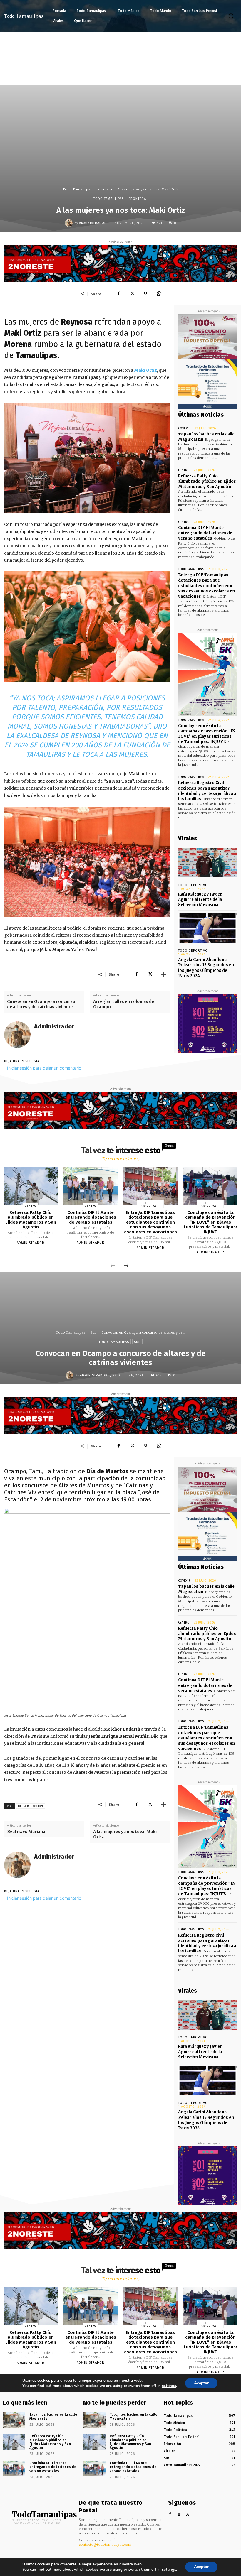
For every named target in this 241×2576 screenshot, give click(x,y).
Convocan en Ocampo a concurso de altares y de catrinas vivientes (41, 1004)
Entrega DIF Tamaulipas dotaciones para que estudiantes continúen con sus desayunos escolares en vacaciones (206, 586)
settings (169, 2570)
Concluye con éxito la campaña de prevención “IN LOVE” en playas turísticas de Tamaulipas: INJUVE (207, 734)
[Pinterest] (145, 294)
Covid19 (184, 428)
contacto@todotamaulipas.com (105, 2545)
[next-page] (126, 1266)
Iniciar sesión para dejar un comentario (44, 1068)
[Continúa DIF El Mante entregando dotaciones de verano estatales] (91, 1186)
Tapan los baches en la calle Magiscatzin (53, 2417)
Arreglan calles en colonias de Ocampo (124, 1004)
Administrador (93, 223)
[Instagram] (179, 2515)
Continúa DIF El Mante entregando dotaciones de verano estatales (205, 533)
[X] (132, 294)
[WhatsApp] (159, 294)
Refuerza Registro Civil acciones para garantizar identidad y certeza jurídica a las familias (207, 791)
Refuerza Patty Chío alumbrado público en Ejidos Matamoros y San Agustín (207, 481)
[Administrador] (70, 223)
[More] (164, 974)
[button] (231, 16)
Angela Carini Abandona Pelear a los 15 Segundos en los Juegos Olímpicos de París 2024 (206, 968)
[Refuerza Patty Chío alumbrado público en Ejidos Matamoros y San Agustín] (31, 1186)
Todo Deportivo (193, 885)
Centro (184, 470)
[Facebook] (118, 294)
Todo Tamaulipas (77, 189)
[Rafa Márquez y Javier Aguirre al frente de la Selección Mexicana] (207, 863)
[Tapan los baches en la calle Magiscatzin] (14, 2420)
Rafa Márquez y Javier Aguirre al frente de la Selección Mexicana (200, 900)
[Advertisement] (120, 76)
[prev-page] (113, 1266)
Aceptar (201, 2567)
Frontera (105, 189)
